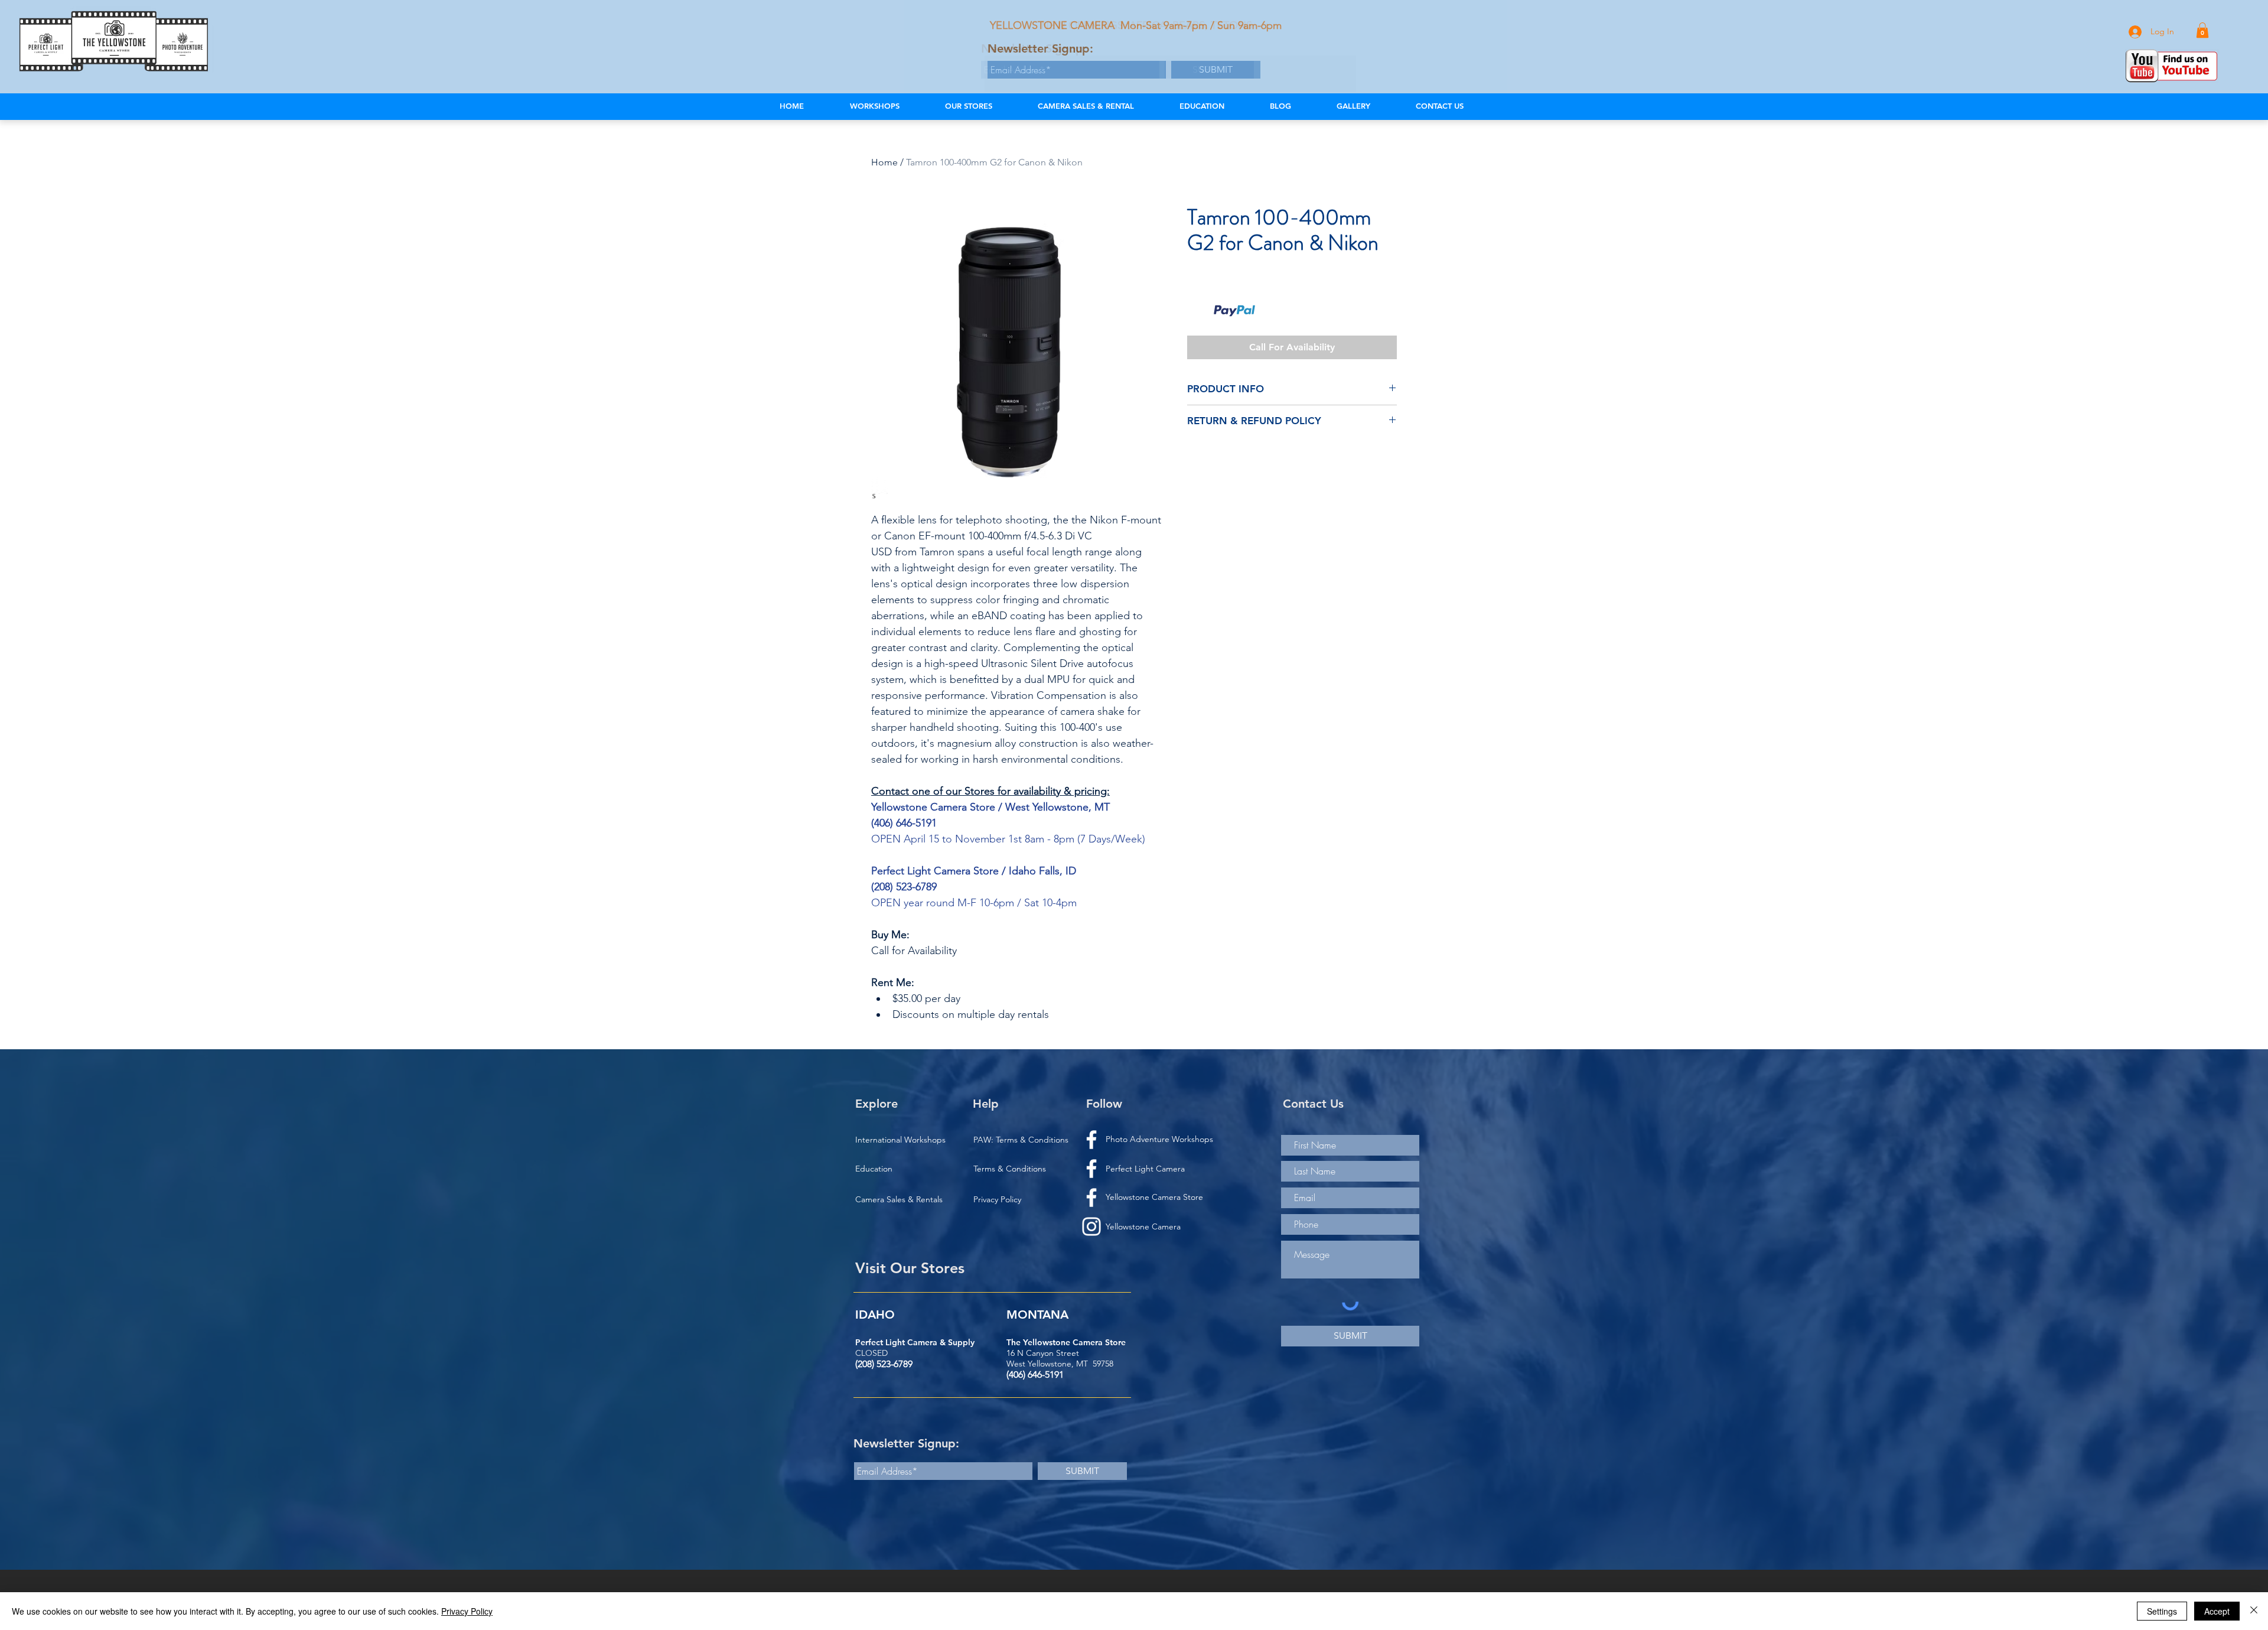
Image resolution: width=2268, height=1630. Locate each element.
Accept (2217, 1611)
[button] (2202, 30)
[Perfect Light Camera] (1091, 1198)
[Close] (2254, 1611)
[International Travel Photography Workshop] (1091, 1140)
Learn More (1280, 311)
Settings (2162, 1611)
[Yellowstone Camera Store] (1091, 1169)
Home (884, 162)
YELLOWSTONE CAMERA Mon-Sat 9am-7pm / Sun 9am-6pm (1136, 25)
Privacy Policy (467, 1611)
